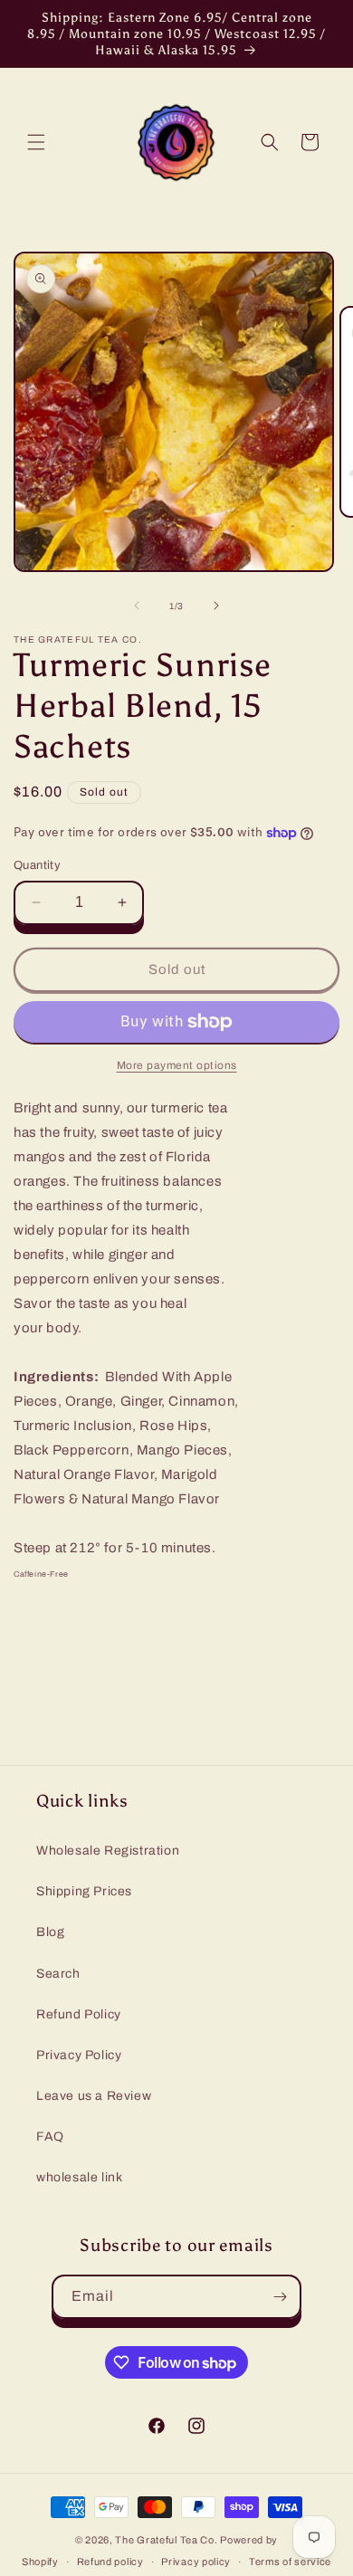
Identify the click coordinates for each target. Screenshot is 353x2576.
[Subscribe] (280, 2297)
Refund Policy (79, 2014)
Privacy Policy (79, 2055)
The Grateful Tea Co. (166, 2540)
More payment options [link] (177, 1065)
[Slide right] (216, 606)
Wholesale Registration (108, 1851)
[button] (36, 142)
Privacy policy (196, 2562)
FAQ (50, 2137)
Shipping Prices (84, 1891)
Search (58, 1974)
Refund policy (110, 2562)
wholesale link (79, 2177)
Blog (50, 1932)
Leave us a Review (94, 2096)
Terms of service (290, 2562)
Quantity (37, 865)
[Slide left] (137, 606)
